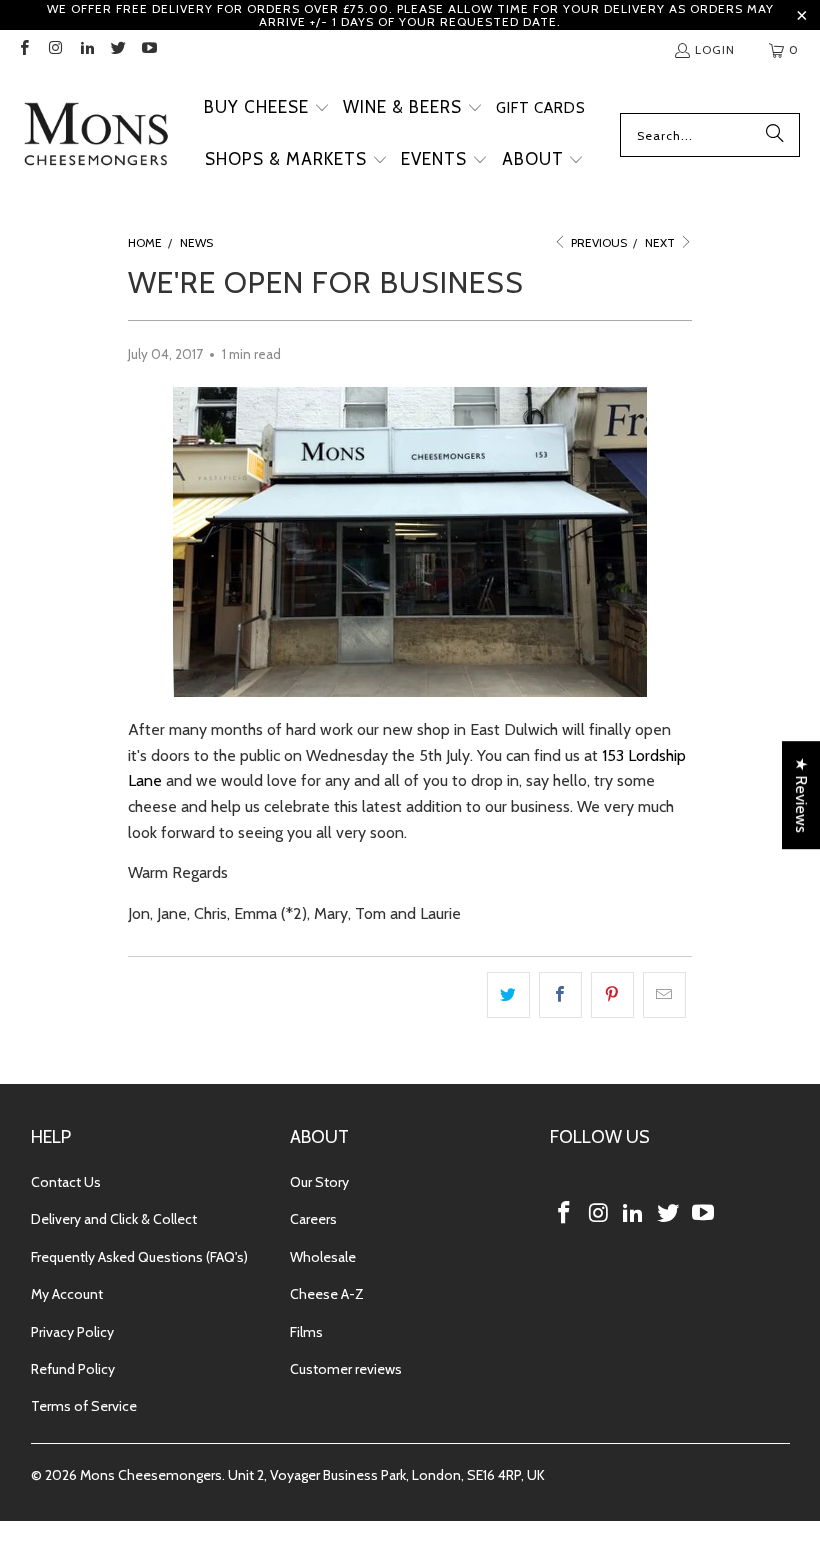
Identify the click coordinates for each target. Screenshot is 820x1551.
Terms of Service (84, 1406)
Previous (597, 242)
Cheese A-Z (327, 1294)
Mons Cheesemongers (151, 1475)
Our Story (319, 1182)
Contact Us (66, 1182)
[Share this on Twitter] (508, 995)
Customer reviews (346, 1369)
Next (661, 242)
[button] (267, 109)
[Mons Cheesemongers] (95, 135)
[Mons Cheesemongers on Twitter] (117, 49)
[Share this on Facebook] (560, 995)
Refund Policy (73, 1369)
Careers (313, 1219)
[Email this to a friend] (664, 995)
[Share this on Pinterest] (612, 995)
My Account (67, 1294)
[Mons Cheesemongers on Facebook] (23, 49)
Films (306, 1332)
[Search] (775, 135)
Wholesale (323, 1257)
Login (715, 49)
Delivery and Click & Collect (114, 1219)
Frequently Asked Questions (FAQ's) (139, 1257)
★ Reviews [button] (801, 795)
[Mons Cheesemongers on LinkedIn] (86, 49)
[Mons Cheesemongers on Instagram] (54, 49)
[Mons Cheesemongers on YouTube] (148, 49)
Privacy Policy (72, 1332)
